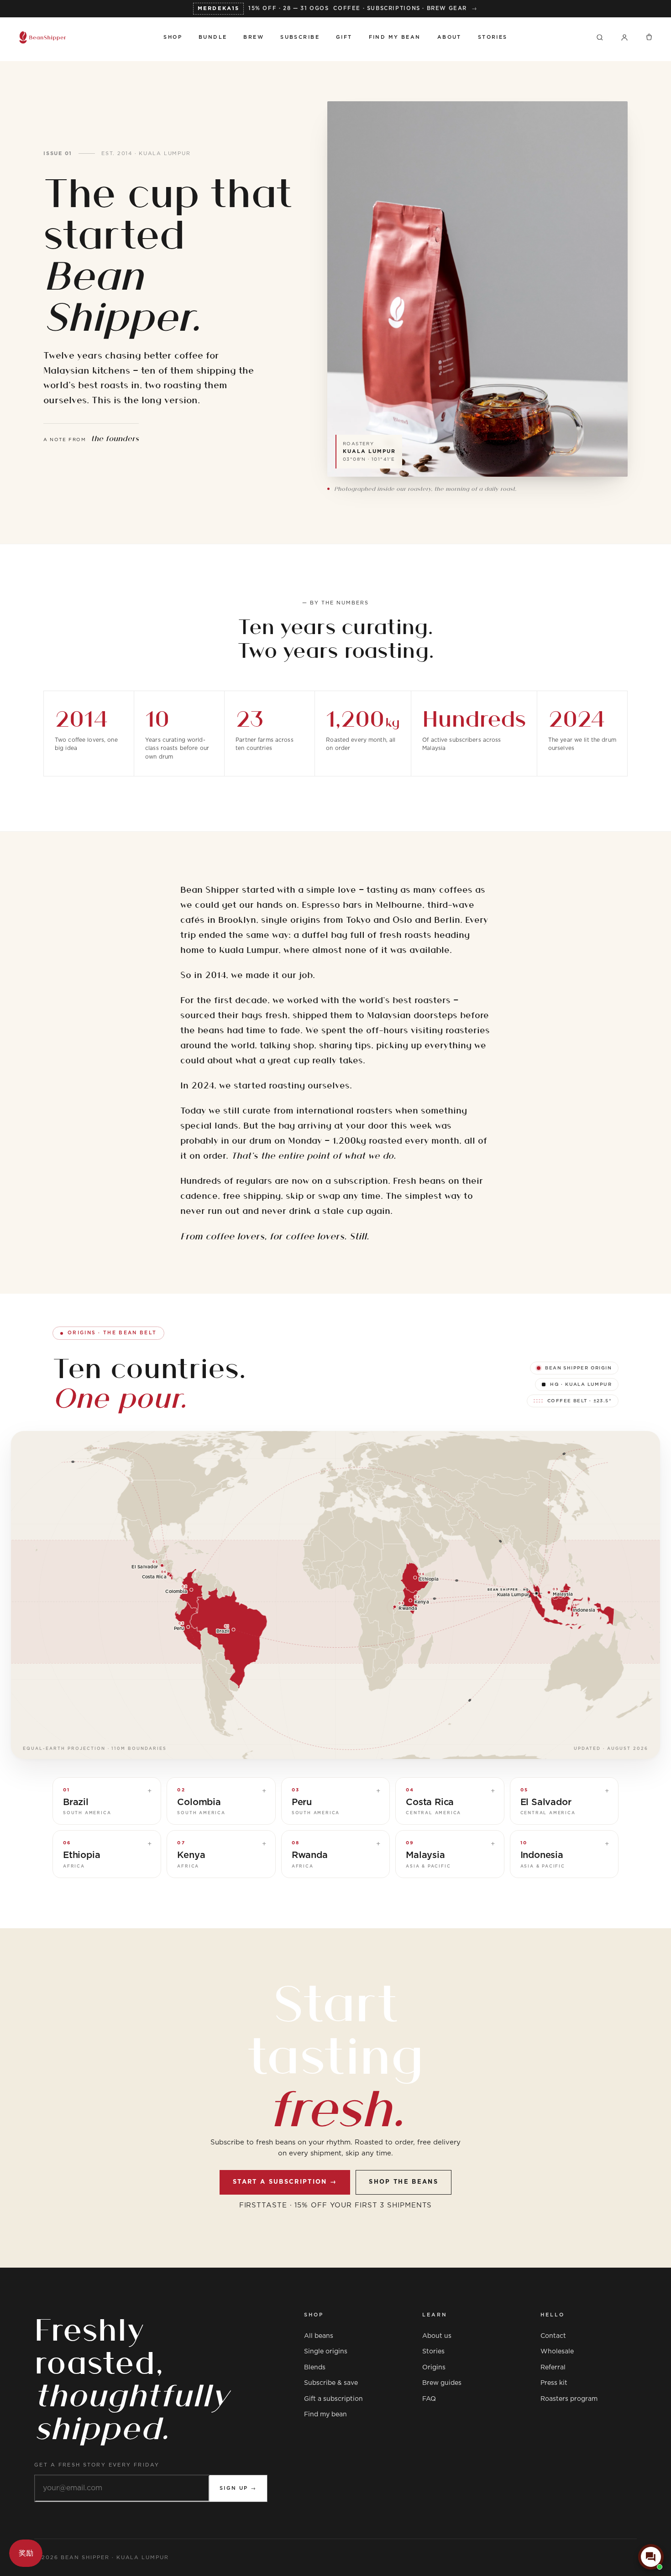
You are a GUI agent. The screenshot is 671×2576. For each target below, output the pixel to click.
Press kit (554, 2383)
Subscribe (300, 37)
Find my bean (325, 2415)
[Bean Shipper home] (83, 37)
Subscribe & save (331, 2383)
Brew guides (442, 2383)
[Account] (624, 37)
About (449, 37)
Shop (173, 37)
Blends (315, 2368)
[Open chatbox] (651, 2557)
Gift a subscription (333, 2399)
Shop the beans (404, 2182)
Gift (344, 37)
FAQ (429, 2399)
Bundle (213, 37)
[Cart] (649, 37)
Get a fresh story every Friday (97, 2465)
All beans (319, 2336)
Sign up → (238, 2488)
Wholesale (557, 2352)
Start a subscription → (285, 2182)
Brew (254, 37)
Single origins (326, 2352)
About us (437, 2336)
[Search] (600, 37)
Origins (434, 2368)
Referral (553, 2368)
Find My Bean (395, 37)
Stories (493, 37)
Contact (553, 2336)
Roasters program (569, 2399)
